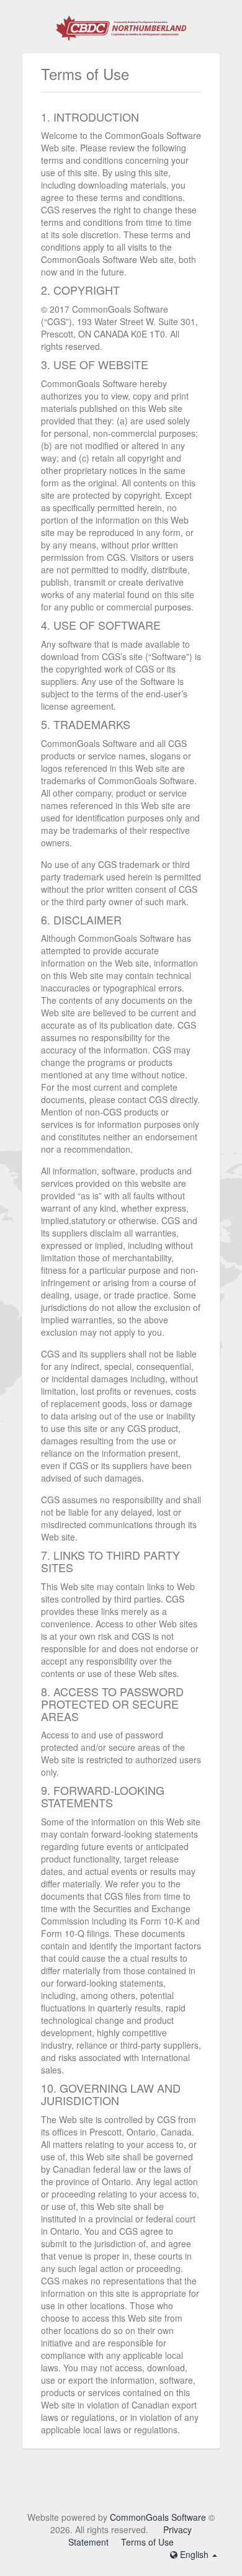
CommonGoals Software (158, 2517)
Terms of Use (147, 2542)
